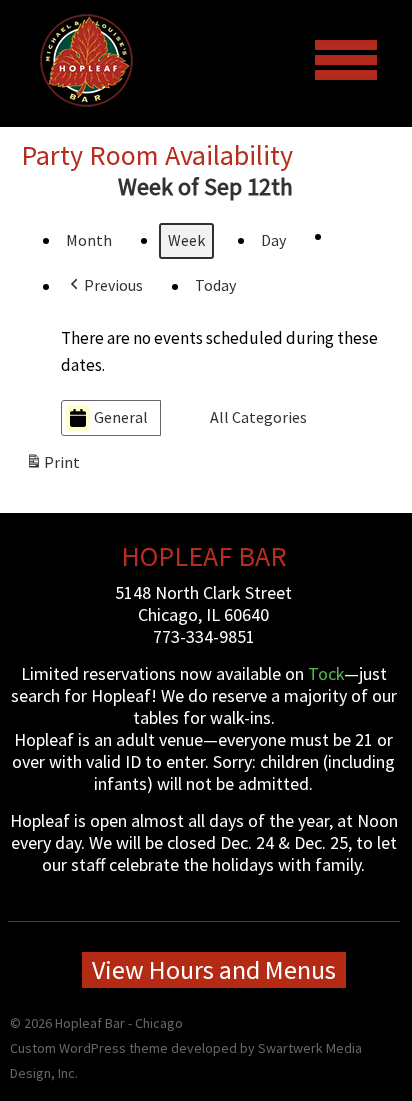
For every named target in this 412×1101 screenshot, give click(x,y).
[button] (104, 286)
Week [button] (186, 240)
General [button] (121, 417)
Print (52, 467)
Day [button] (273, 240)
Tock (326, 673)
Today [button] (215, 285)
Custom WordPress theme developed (123, 1048)
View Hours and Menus (214, 969)
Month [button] (89, 240)
